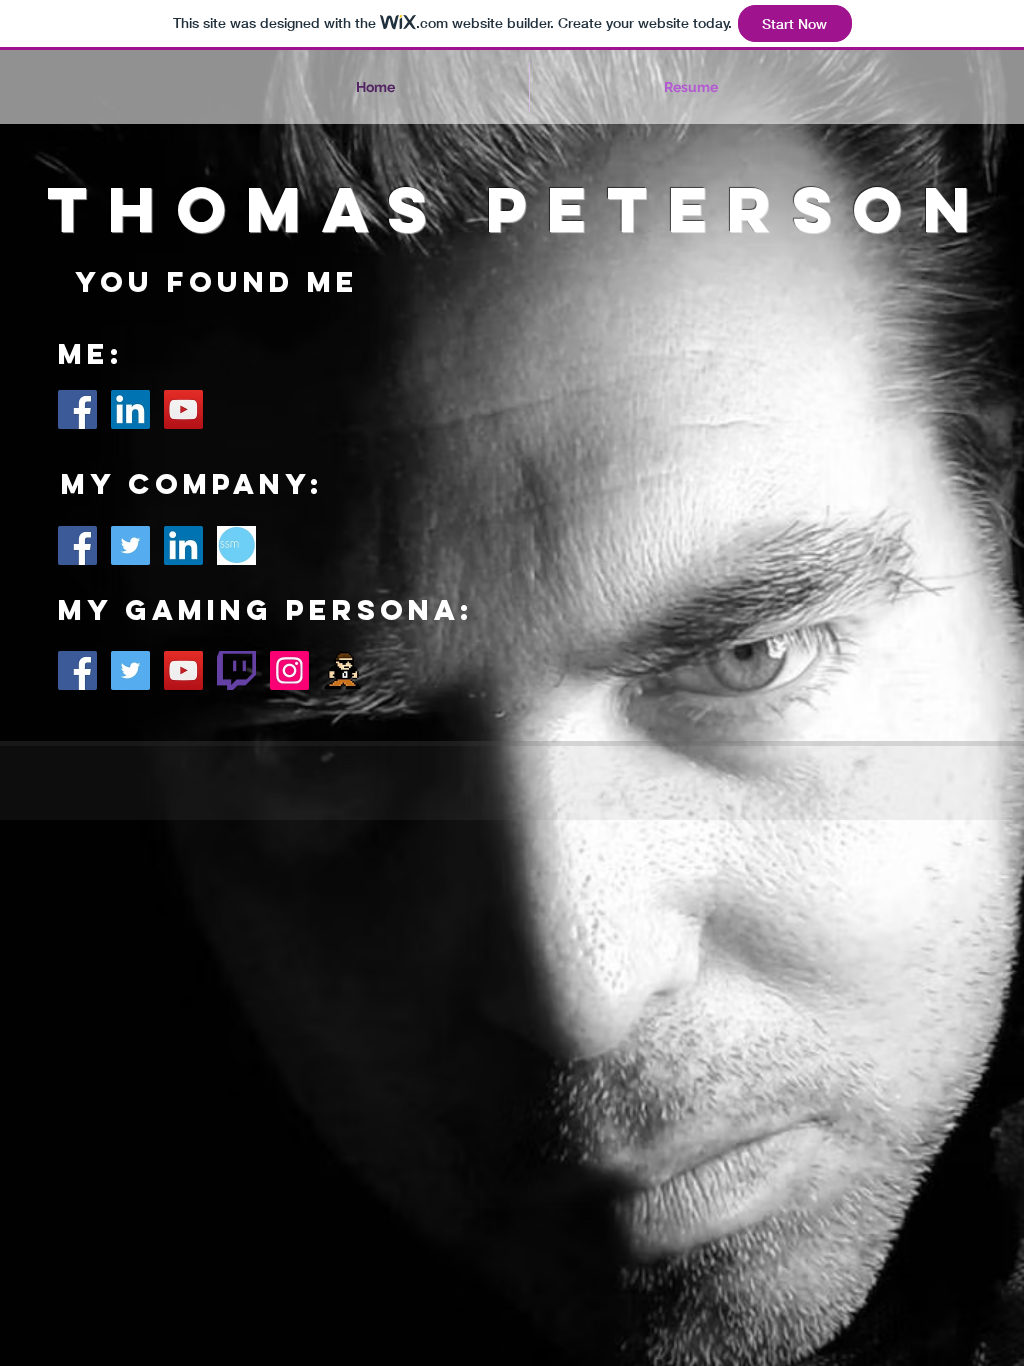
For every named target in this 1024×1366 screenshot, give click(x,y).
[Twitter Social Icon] (130, 545)
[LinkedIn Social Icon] (130, 409)
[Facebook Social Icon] (77, 409)
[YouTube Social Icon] (183, 409)
